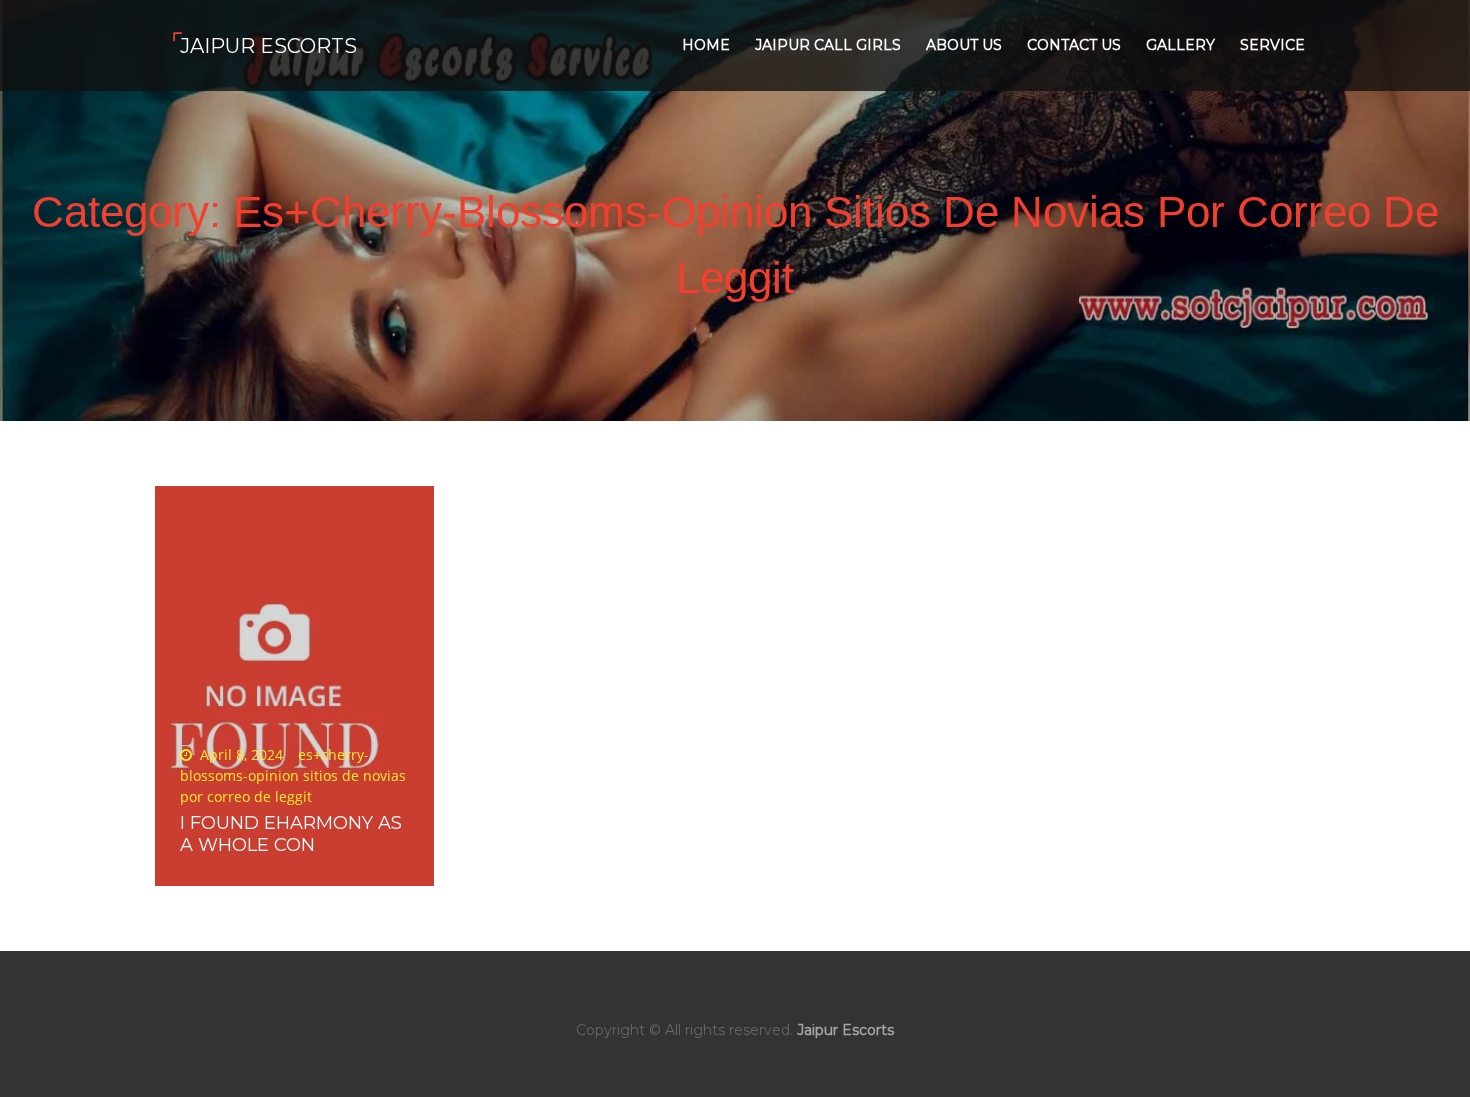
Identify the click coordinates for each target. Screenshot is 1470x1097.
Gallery (1180, 45)
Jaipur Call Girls (828, 45)
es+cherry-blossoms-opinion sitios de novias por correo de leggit (293, 775)
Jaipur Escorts (268, 46)
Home (706, 45)
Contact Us (1074, 45)
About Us (964, 45)
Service (1272, 45)
